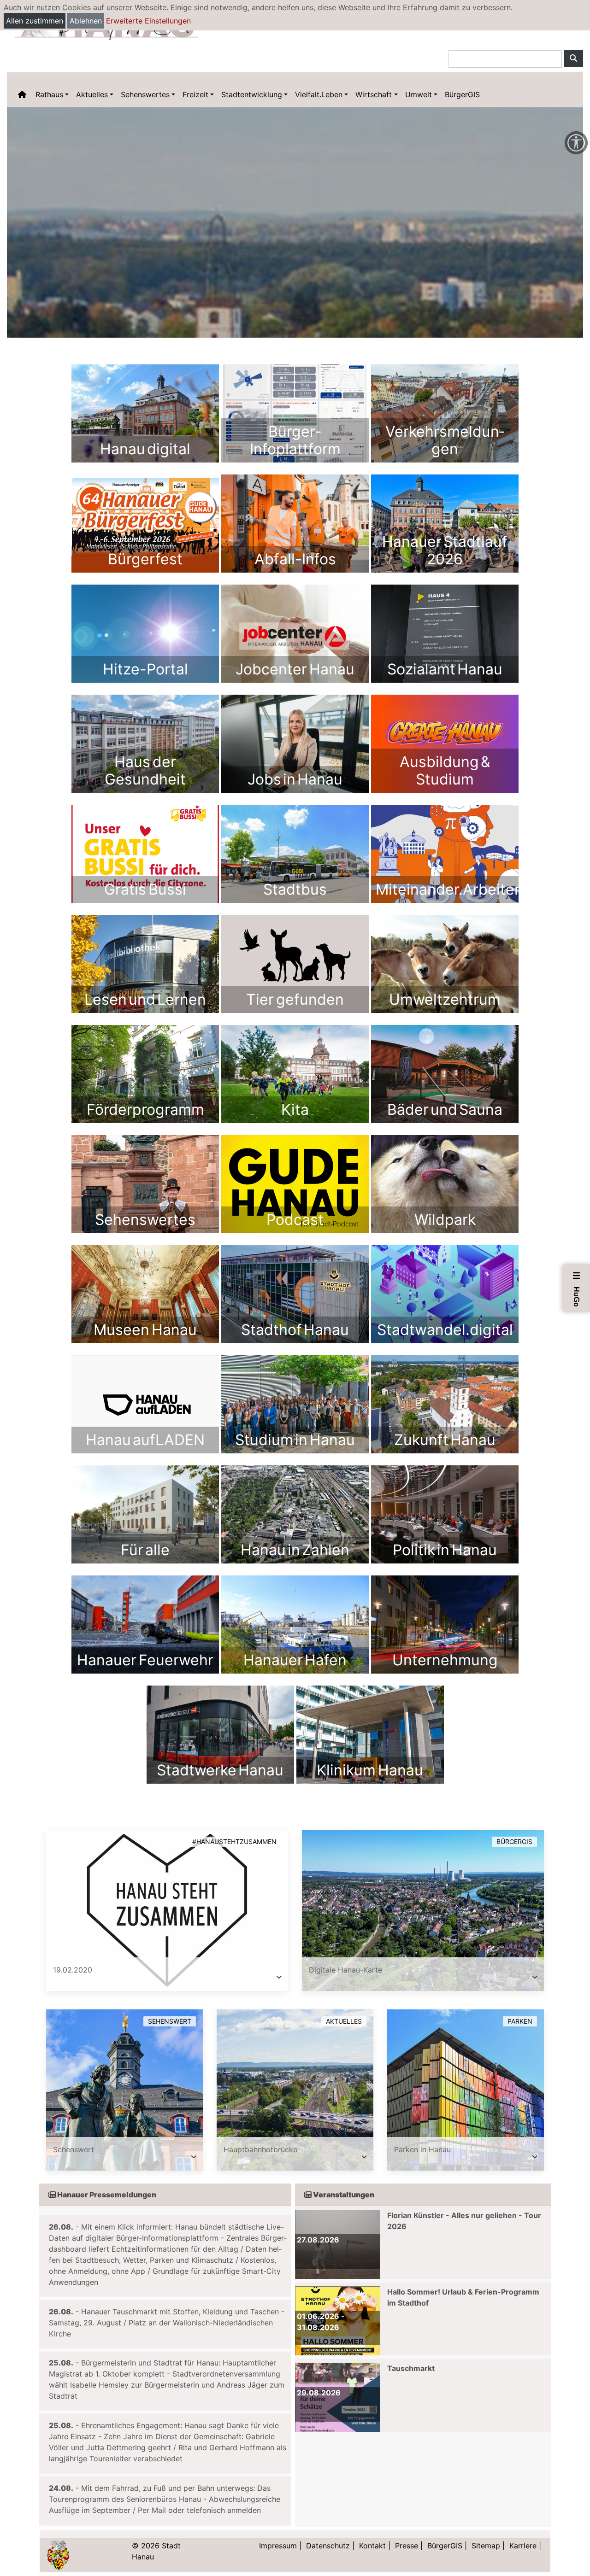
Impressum (278, 2546)
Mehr (145, 413)
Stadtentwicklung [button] (252, 94)
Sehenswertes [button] (145, 94)
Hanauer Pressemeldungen (106, 2195)
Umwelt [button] (419, 94)
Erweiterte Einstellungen (148, 21)
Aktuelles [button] (92, 94)
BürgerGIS (462, 94)
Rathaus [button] (49, 94)
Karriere (523, 2546)
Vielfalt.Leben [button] (319, 94)
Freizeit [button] (195, 94)
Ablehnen (86, 21)
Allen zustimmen (35, 21)
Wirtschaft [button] (374, 94)
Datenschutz (328, 2546)
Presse (407, 2546)
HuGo (577, 1289)
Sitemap (486, 2546)
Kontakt (372, 2546)
